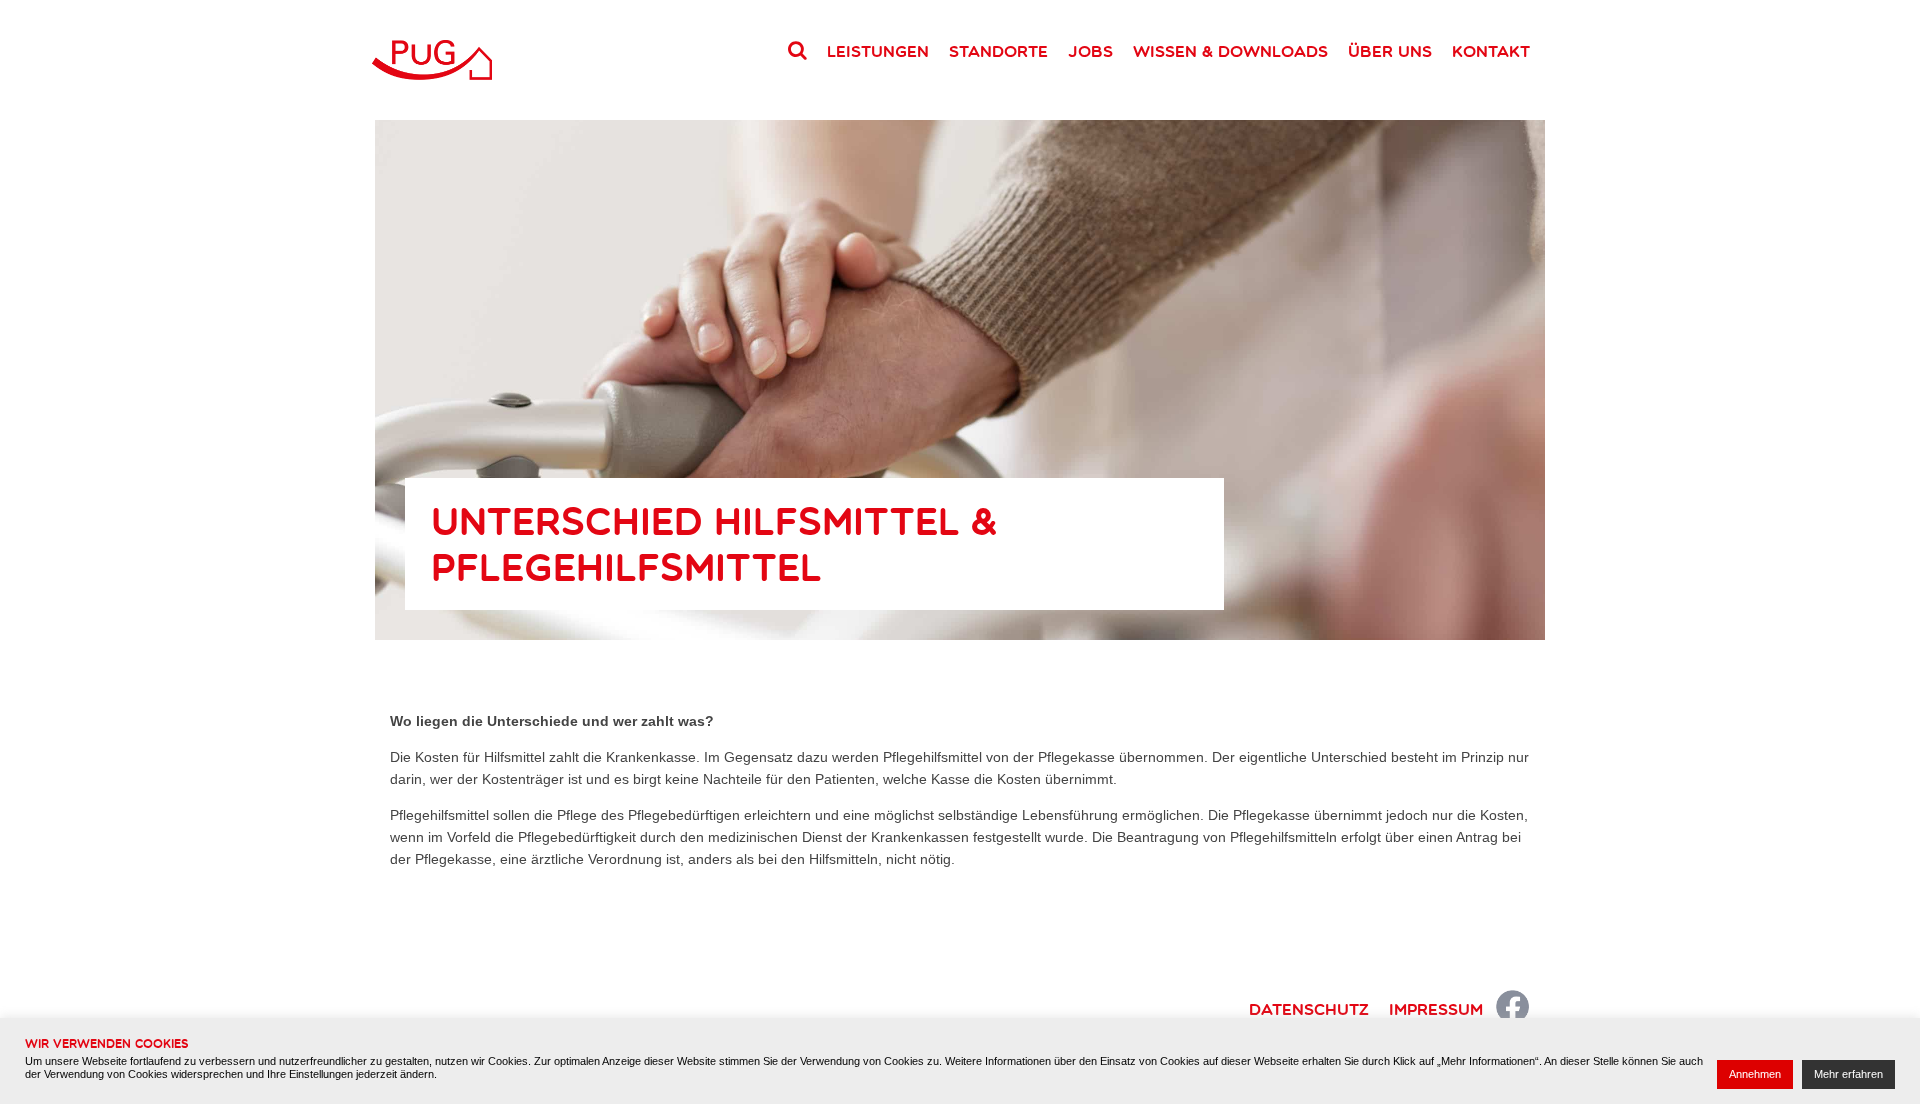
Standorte (998, 51)
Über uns (1390, 51)
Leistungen (878, 51)
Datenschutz (1309, 1009)
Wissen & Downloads (1230, 51)
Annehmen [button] (1755, 1074)
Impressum (1436, 1009)
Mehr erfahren (1848, 1074)
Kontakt (1491, 51)
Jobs (1090, 51)
